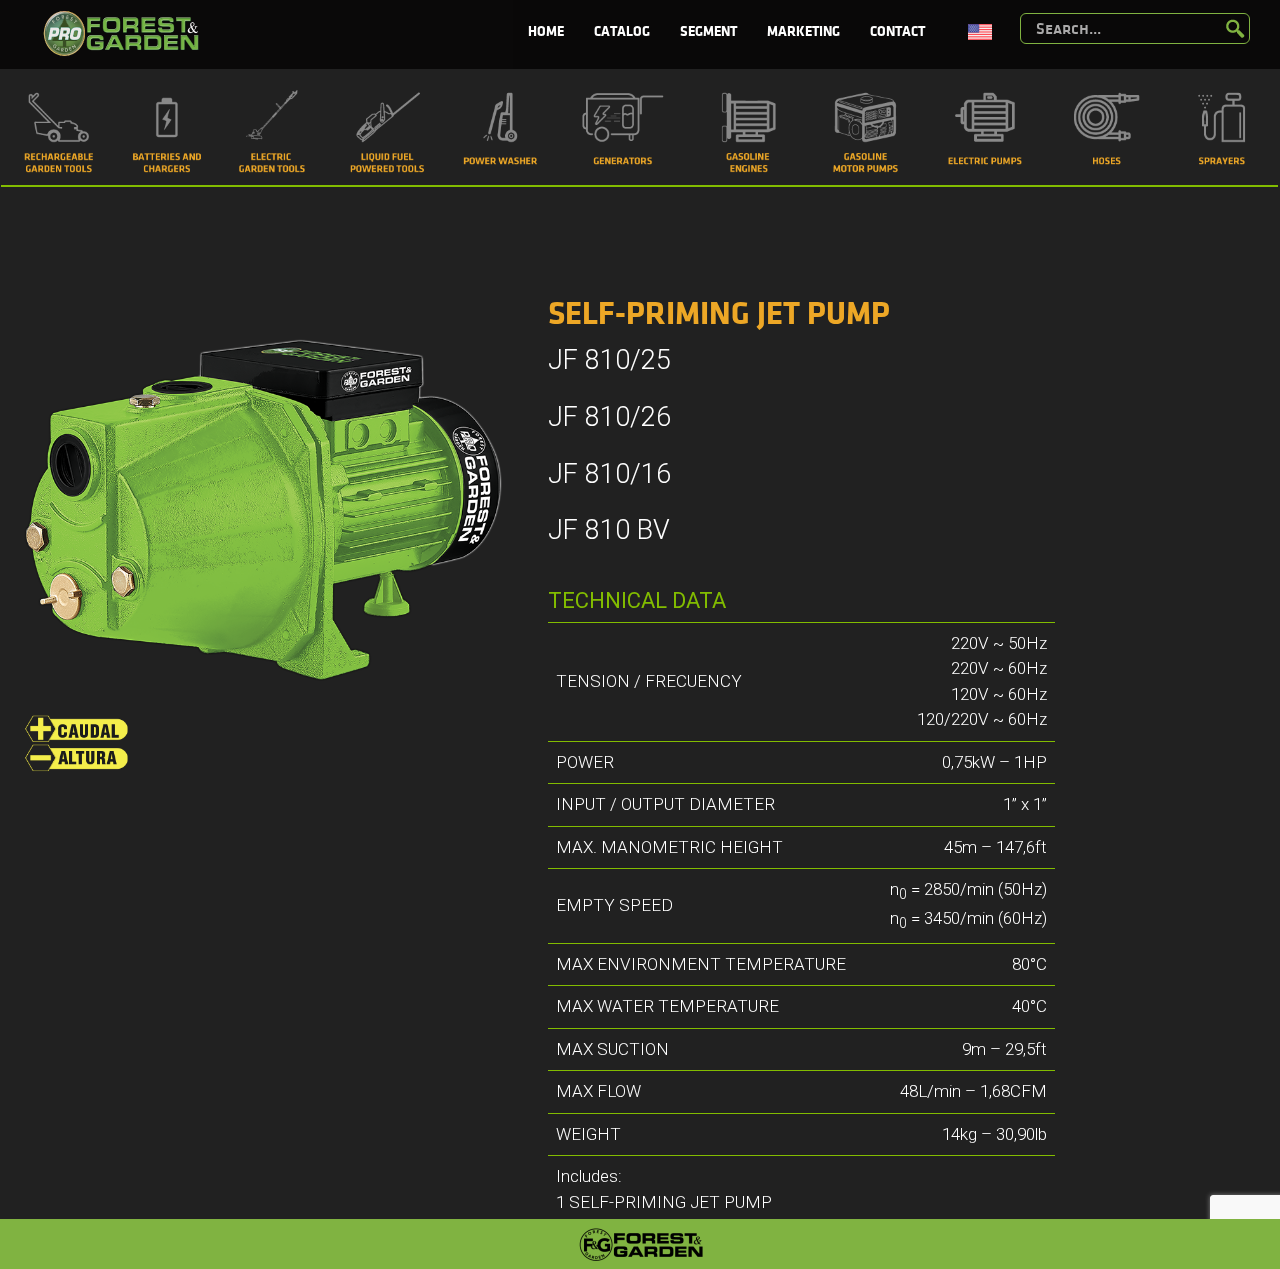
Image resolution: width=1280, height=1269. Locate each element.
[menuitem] (546, 32)
